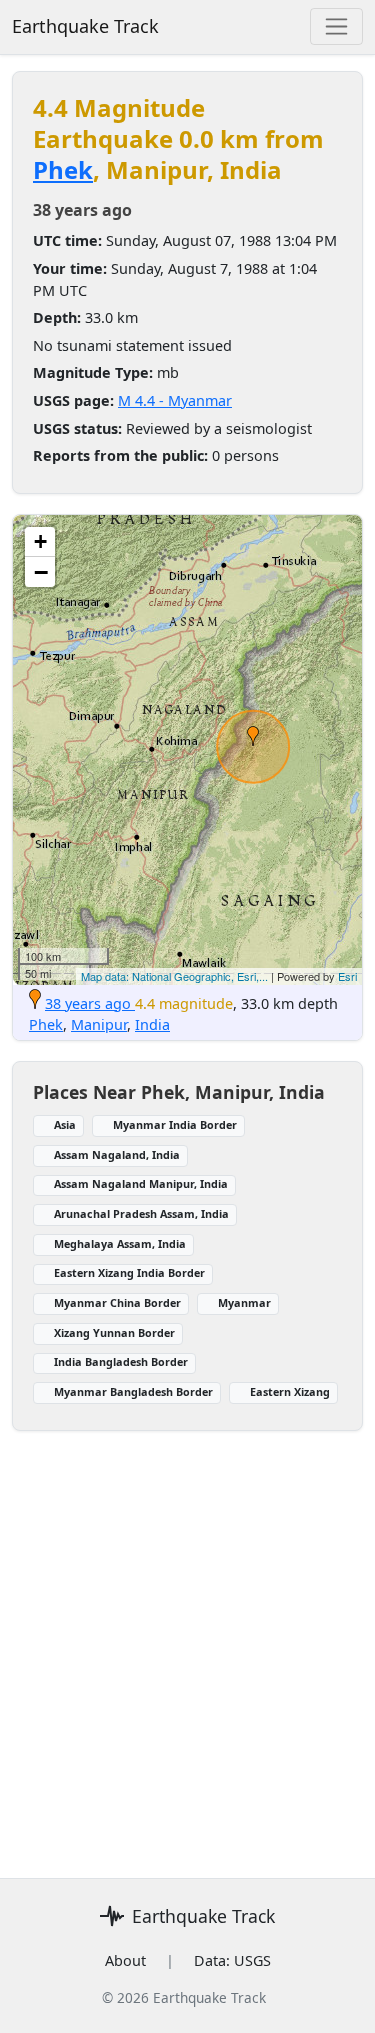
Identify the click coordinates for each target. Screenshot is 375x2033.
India (152, 1024)
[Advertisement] (187, 1672)
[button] (253, 736)
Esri (347, 976)
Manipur (99, 1024)
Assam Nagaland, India (117, 1154)
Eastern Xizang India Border (129, 1272)
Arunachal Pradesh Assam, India (141, 1213)
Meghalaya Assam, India (120, 1243)
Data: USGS (232, 1960)
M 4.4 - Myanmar (175, 400)
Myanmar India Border (175, 1124)
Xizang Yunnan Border (114, 1332)
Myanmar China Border (117, 1302)
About (125, 1960)
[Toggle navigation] (336, 26)
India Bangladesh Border (121, 1361)
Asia (65, 1124)
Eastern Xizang (290, 1391)
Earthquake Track (85, 26)
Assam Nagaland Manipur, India (141, 1183)
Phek (63, 169)
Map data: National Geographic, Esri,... (174, 976)
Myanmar (244, 1302)
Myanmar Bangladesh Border (133, 1391)
